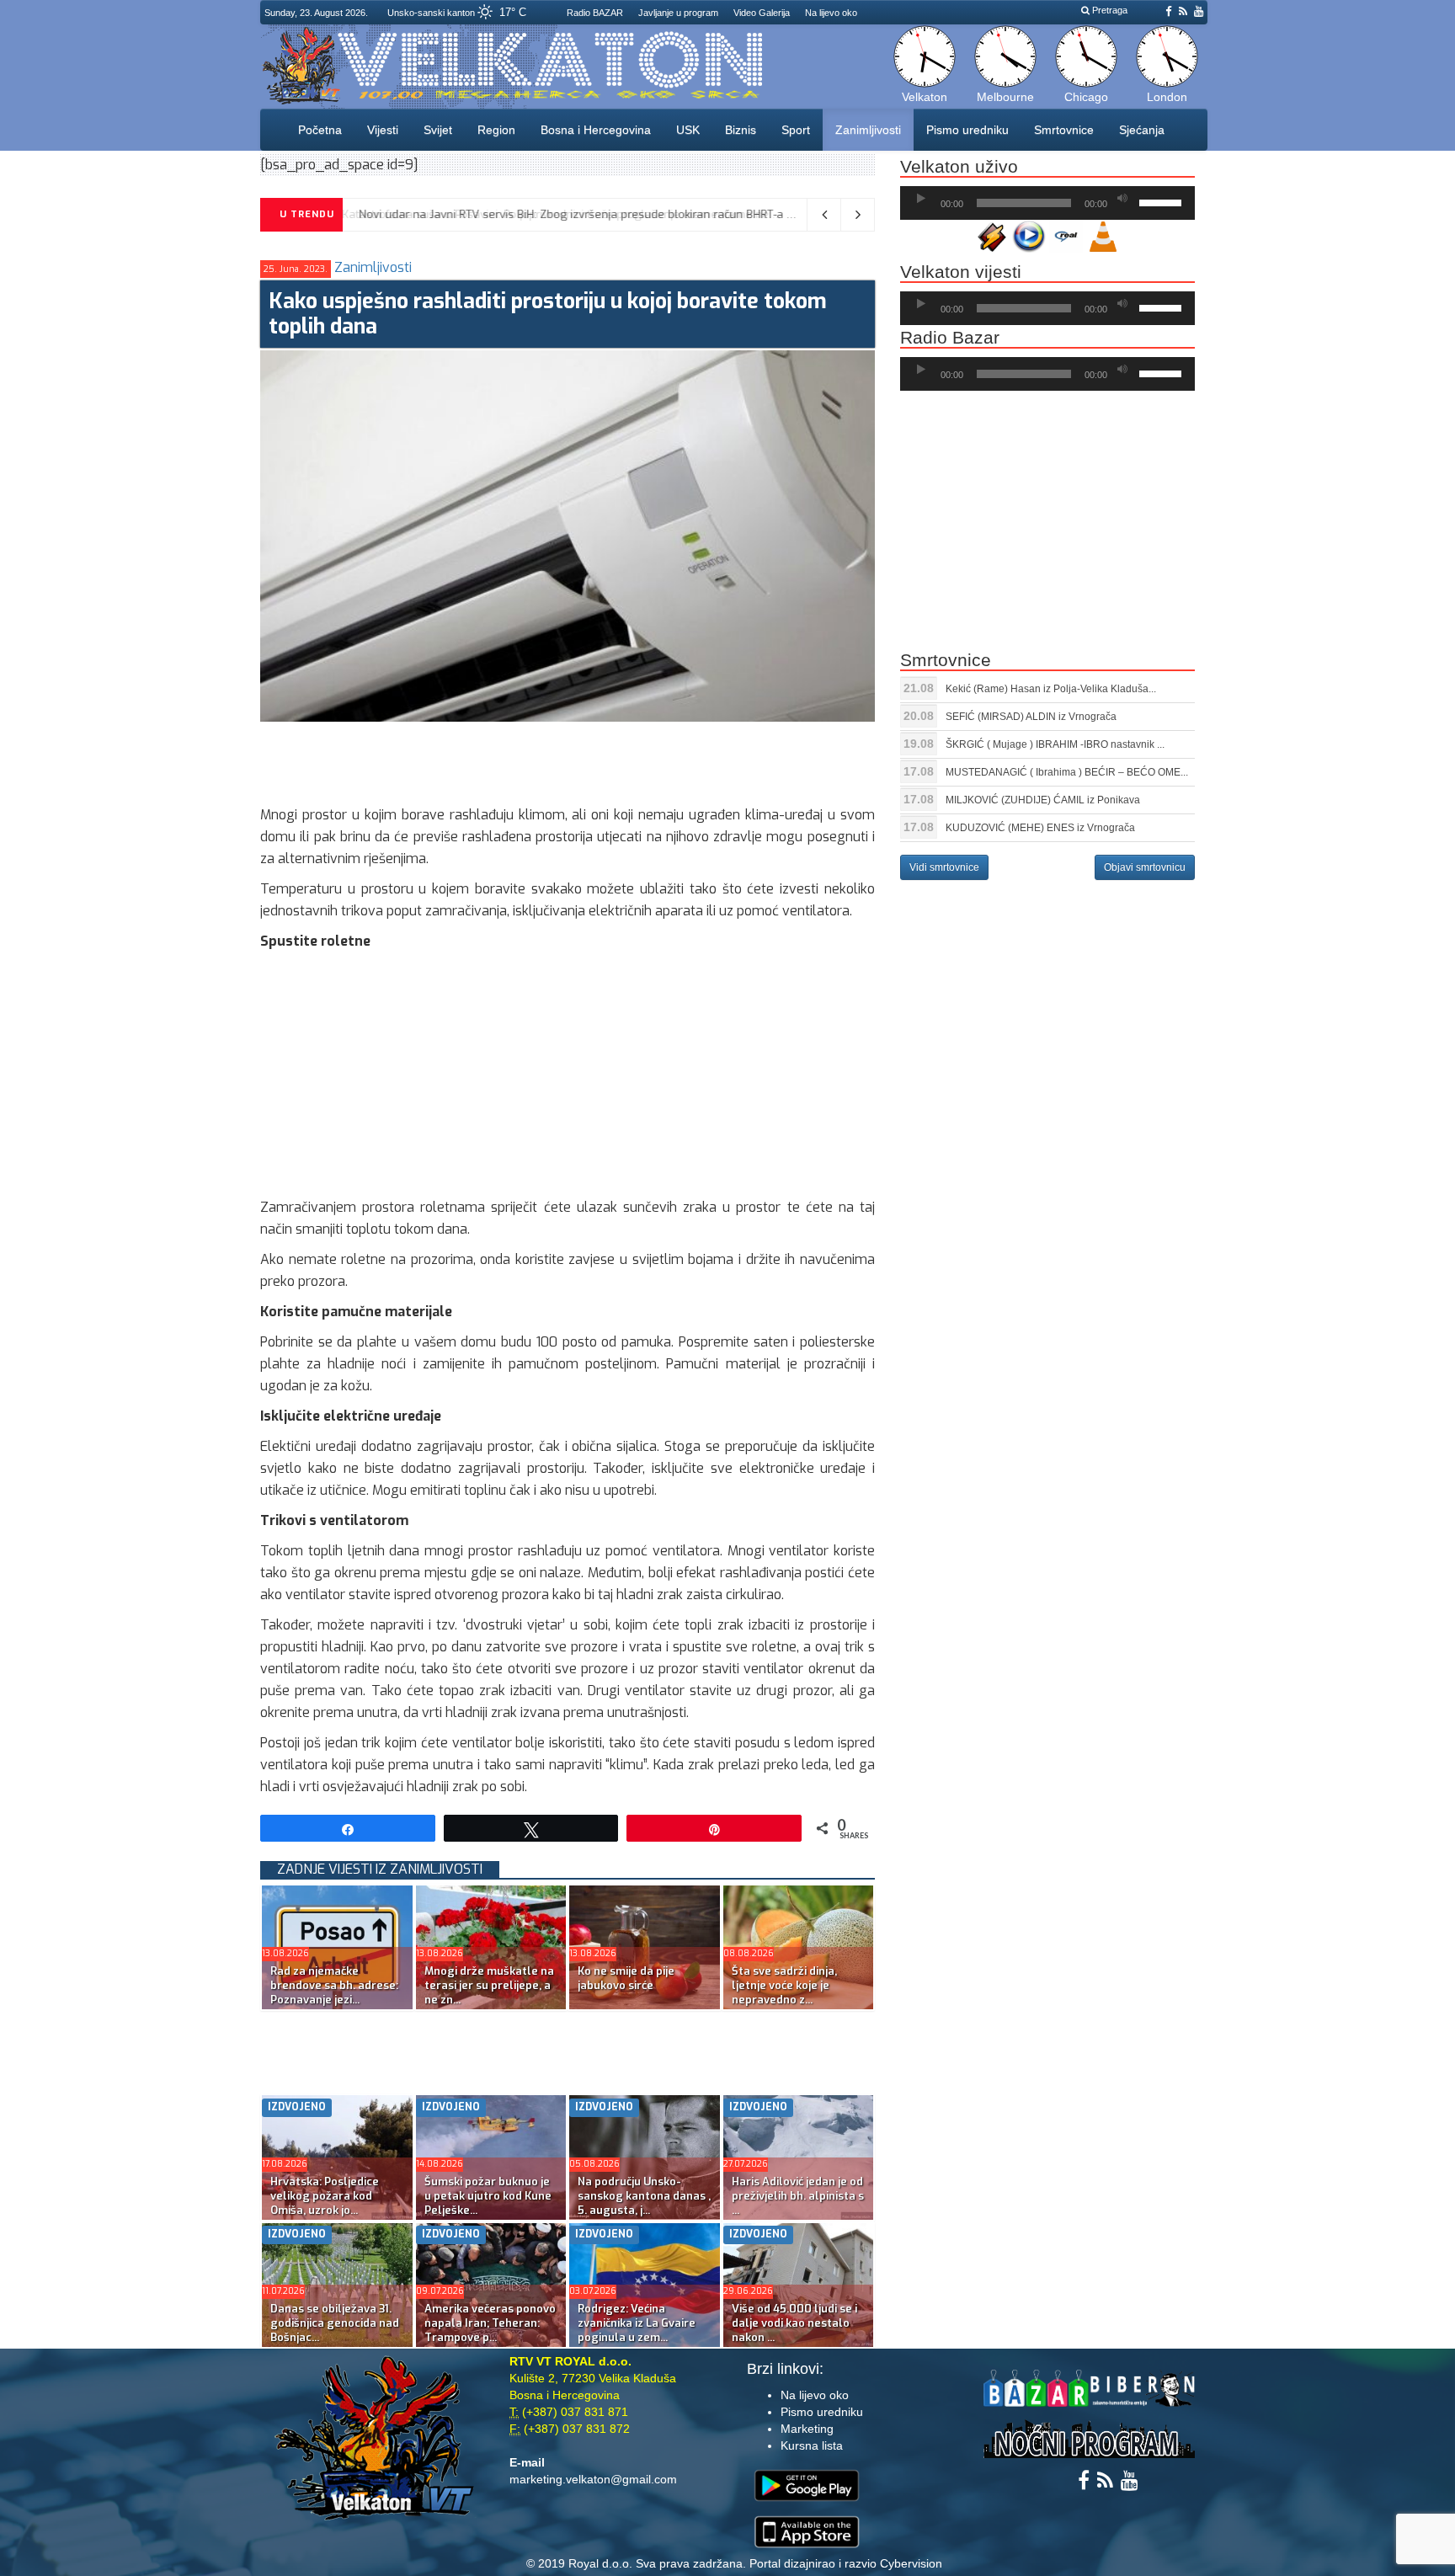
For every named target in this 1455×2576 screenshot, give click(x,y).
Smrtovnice (1064, 130)
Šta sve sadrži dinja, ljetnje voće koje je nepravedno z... (784, 1985)
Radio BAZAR (595, 13)
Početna (320, 130)
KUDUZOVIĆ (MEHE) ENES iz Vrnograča (1040, 828)
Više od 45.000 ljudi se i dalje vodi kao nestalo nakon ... (794, 2323)
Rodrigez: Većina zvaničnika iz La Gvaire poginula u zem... (637, 2323)
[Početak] (921, 199)
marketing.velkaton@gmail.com (593, 2479)
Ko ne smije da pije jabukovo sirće (626, 1978)
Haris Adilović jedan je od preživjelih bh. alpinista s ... (798, 2196)
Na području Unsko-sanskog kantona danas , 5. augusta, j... (644, 2196)
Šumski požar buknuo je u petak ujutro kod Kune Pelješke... (488, 2196)
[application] (1047, 203)
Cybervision (911, 2563)
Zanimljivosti (868, 130)
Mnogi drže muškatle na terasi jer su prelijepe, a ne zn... (489, 1985)
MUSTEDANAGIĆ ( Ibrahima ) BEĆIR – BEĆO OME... (1067, 772)
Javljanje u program (678, 13)
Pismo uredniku (967, 130)
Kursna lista (812, 2445)
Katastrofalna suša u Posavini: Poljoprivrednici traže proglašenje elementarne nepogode (589, 214)
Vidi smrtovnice (944, 867)
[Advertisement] (567, 760)
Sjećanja (1142, 130)
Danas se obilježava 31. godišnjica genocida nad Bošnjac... (335, 2323)
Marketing (807, 2429)
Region (496, 130)
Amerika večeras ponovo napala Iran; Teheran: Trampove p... (490, 2323)
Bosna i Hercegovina (596, 130)
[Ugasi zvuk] (1122, 199)
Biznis (741, 130)
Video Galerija (762, 13)
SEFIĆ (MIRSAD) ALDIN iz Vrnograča (1031, 717)
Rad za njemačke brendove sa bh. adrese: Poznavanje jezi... (334, 1985)
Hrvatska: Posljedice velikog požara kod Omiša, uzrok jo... (325, 2196)
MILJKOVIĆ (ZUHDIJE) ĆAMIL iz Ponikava (1043, 800)
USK (688, 130)
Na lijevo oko (831, 13)
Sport (796, 130)
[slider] (1163, 201)
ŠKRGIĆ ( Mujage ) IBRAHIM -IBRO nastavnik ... (1055, 744)
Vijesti (383, 130)
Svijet (438, 130)
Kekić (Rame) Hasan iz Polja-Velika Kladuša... (1051, 689)
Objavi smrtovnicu (1145, 867)
